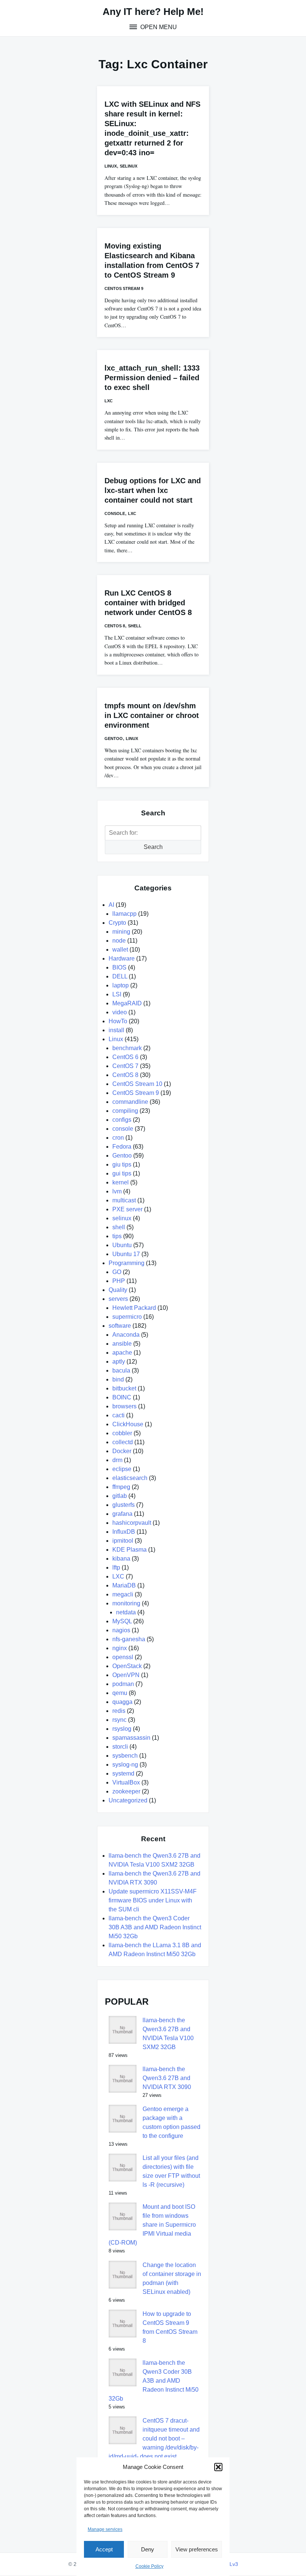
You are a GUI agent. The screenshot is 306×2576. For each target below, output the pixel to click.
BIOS (119, 967)
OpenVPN (126, 1675)
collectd (123, 1442)
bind (118, 1379)
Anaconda (126, 1335)
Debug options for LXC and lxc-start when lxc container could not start (153, 490)
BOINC (122, 1397)
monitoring (126, 1603)
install (116, 1030)
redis (119, 1711)
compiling (125, 1111)
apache (122, 1353)
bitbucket (124, 1388)
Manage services (105, 2529)
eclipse (122, 1469)
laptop (121, 985)
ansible (122, 1344)
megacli (123, 1594)
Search (153, 847)
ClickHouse (128, 1424)
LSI (117, 994)
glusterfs (124, 1505)
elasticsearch (130, 1478)
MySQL (122, 1621)
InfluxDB (124, 1532)
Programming (127, 1263)
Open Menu (158, 27)
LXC (109, 401)
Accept (104, 2549)
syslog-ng (125, 1765)
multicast (124, 1200)
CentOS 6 (125, 1057)
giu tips (122, 1164)
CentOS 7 (125, 1066)
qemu (120, 1693)
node (119, 941)
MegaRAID (127, 1003)
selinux (129, 166)
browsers (124, 1406)
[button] (218, 2467)
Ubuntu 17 (126, 1254)
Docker (122, 1451)
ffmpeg (121, 1487)
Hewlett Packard (134, 1308)
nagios (121, 1630)
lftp (116, 1568)
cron (118, 1138)
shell (135, 626)
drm (117, 1460)
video (120, 1012)
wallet (120, 950)
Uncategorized (128, 1800)
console (115, 513)
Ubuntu (122, 1245)
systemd (123, 1773)
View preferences (197, 2549)
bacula (121, 1370)
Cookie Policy (149, 2566)
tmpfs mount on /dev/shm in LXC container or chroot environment (152, 715)
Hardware (122, 958)
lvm (117, 1191)
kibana (121, 1559)
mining (121, 932)
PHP (119, 1281)
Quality (118, 1290)
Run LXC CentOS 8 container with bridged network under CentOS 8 (148, 603)
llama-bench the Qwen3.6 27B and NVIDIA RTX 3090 (167, 2078)
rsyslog (122, 1729)
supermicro (127, 1317)
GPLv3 (230, 2564)
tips (117, 1236)
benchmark (127, 1048)
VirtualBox (126, 1782)
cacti (118, 1415)
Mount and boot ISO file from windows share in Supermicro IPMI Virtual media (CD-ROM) (152, 2225)
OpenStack (127, 1666)
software (120, 1326)
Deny (148, 2549)
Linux (111, 166)
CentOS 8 (115, 626)
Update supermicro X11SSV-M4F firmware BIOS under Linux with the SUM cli (153, 1900)
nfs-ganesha (129, 1639)
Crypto (117, 923)
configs (122, 1120)
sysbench (125, 1756)
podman (123, 1684)
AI (111, 905)
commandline (130, 1102)
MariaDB (124, 1585)
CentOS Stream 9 (124, 288)
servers (118, 1299)
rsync (119, 1720)
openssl (123, 1657)
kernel (121, 1182)
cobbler (122, 1433)
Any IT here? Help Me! (153, 12)
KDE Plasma (129, 1550)
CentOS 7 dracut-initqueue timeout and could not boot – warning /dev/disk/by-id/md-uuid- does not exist (154, 2438)
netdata (126, 1612)
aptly (119, 1362)
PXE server (127, 1209)
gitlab (120, 1496)
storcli (120, 1747)
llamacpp (124, 914)
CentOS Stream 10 (137, 1084)
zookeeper (126, 1791)
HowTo (118, 1021)
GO (117, 1272)
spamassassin (131, 1738)
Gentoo (114, 739)
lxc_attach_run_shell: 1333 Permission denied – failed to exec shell (152, 378)
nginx (120, 1648)
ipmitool (123, 1541)
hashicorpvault (132, 1523)
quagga (122, 1702)
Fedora (122, 1147)
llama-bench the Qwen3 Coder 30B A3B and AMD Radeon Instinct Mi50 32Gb (155, 1927)
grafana (122, 1514)
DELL (120, 976)
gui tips (122, 1173)
